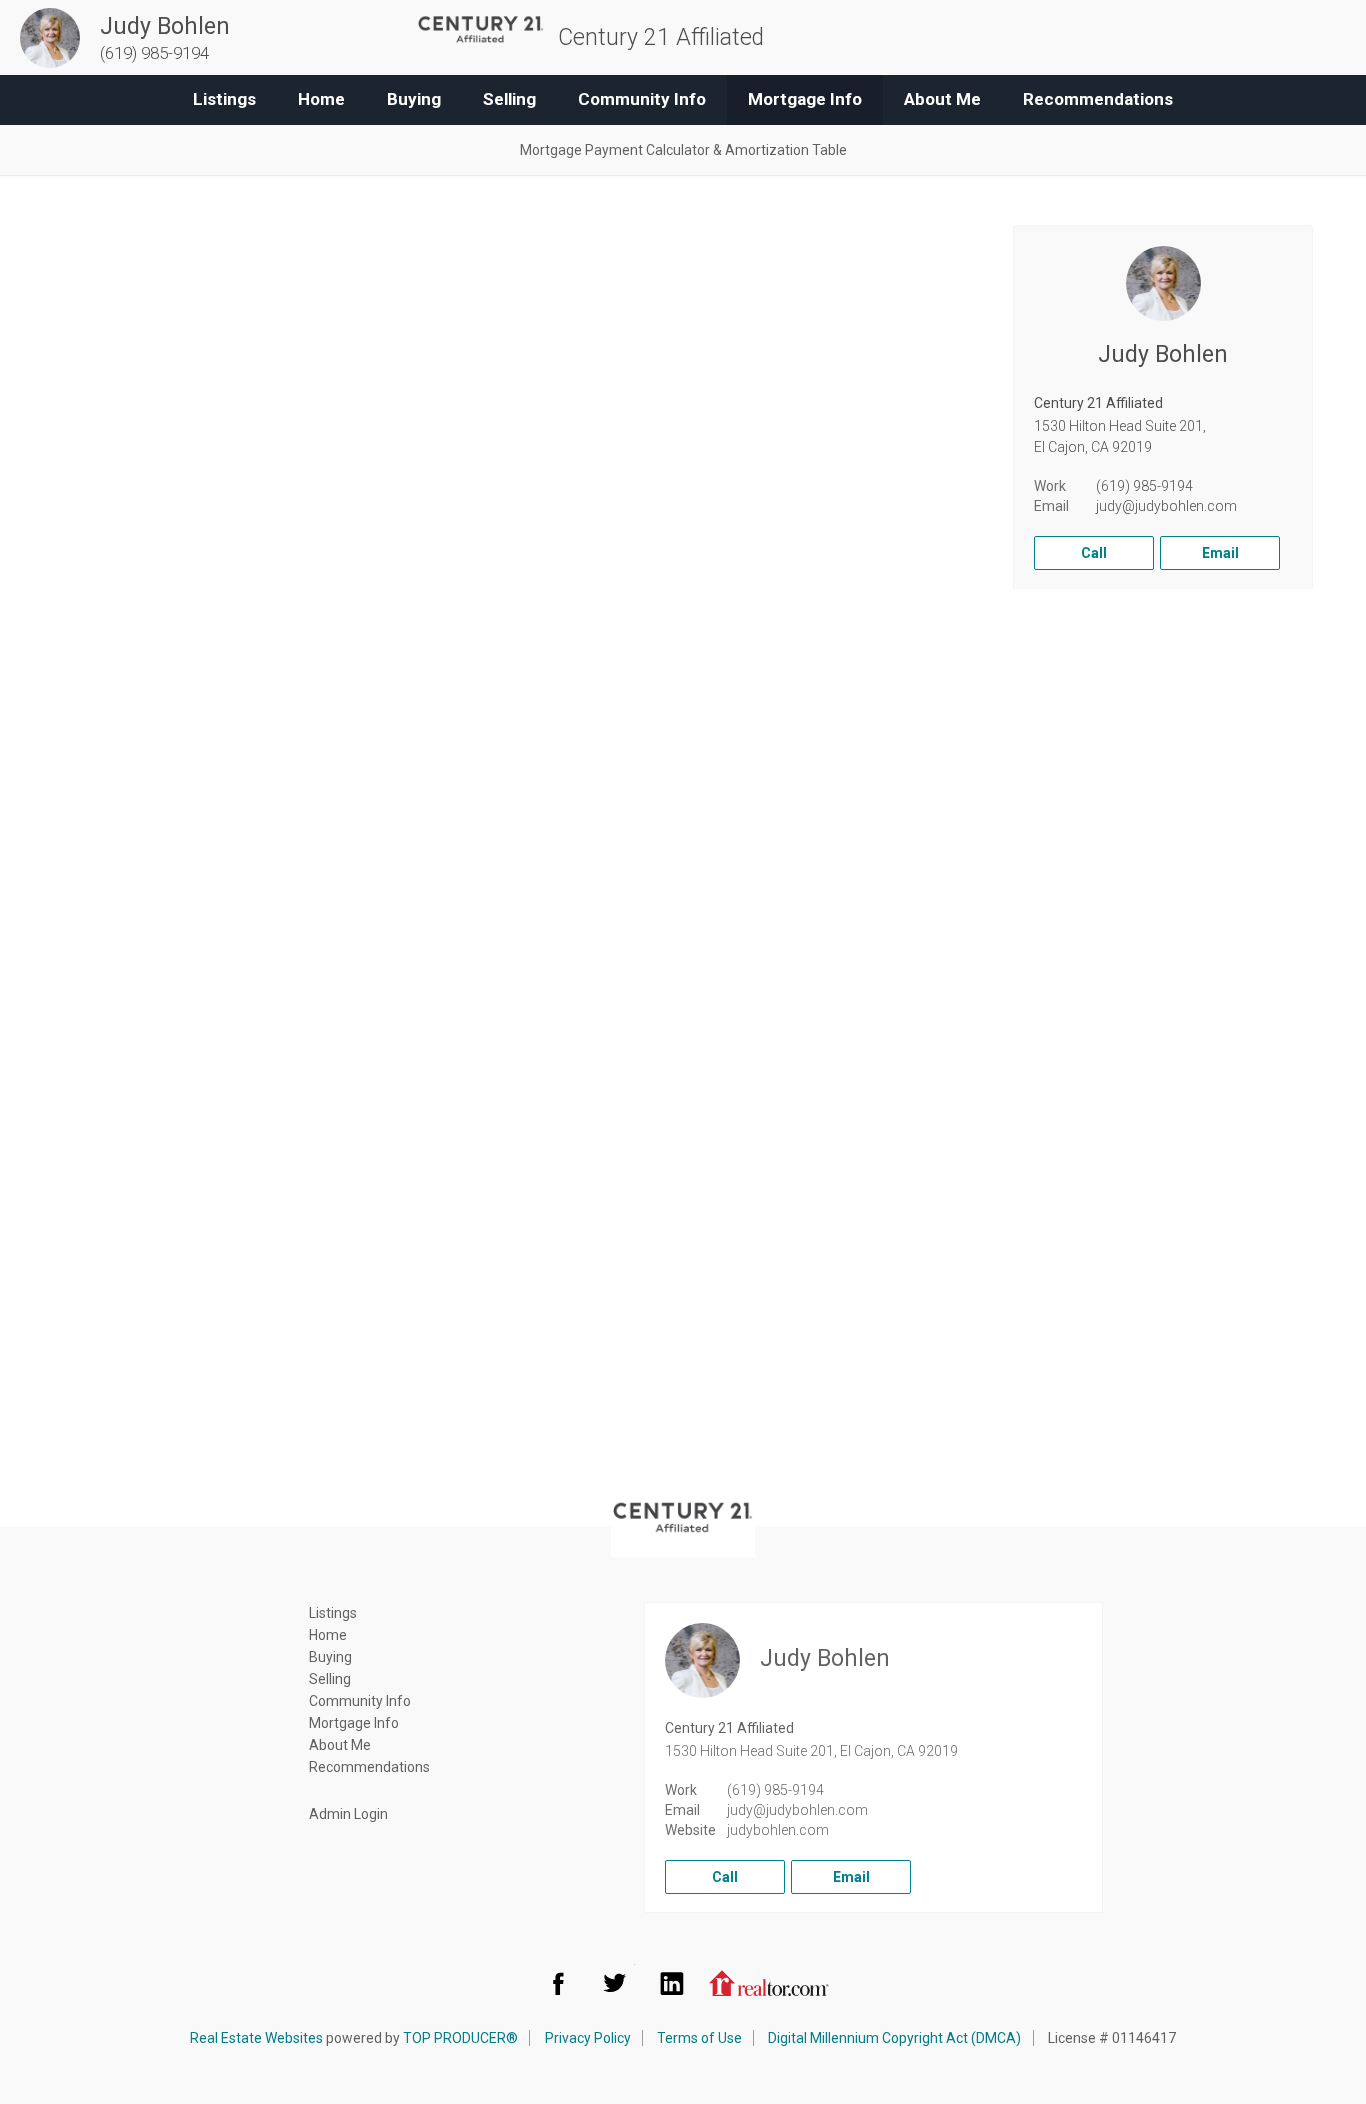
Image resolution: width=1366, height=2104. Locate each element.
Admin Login (348, 1814)
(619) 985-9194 (1144, 486)
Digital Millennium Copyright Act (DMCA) (894, 2038)
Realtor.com (769, 1983)
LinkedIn (672, 1983)
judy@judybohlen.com (1166, 506)
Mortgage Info (805, 99)
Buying (414, 99)
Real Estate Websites (256, 2038)
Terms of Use (699, 2038)
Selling (509, 99)
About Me (942, 99)
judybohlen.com (778, 1830)
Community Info (642, 99)
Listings (224, 99)
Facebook (558, 1983)
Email (1220, 553)
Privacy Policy (588, 2038)
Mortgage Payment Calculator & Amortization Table (683, 150)
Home (321, 99)
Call (1094, 553)
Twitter (615, 1983)
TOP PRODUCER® (460, 2038)
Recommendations (1098, 99)
